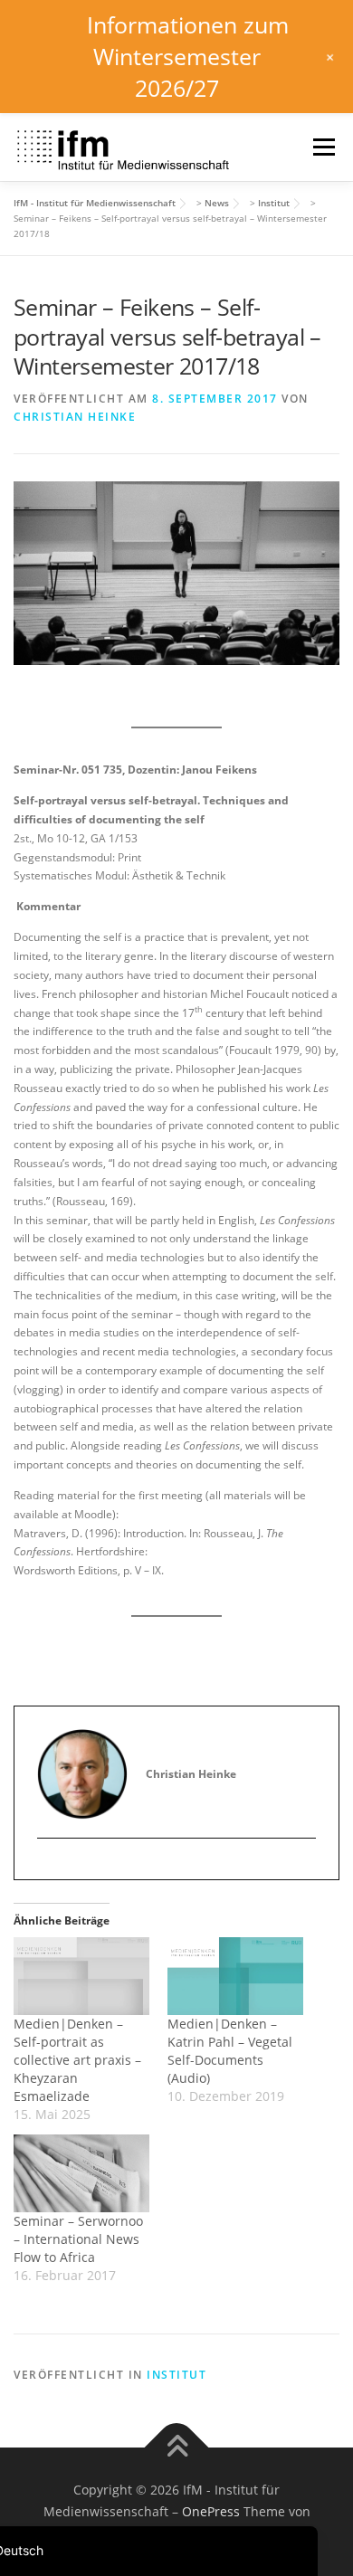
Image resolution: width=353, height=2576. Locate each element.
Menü (322, 147)
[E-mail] (51, 1868)
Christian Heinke (75, 417)
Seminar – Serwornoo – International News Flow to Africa (78, 2239)
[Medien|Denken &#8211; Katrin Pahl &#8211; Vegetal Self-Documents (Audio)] (235, 1976)
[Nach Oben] (177, 2448)
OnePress (211, 2511)
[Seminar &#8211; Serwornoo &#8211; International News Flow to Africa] (81, 2173)
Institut (176, 2375)
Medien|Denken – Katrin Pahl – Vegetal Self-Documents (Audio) (230, 2051)
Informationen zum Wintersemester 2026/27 (188, 56)
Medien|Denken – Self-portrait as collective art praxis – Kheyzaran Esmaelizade (77, 2060)
